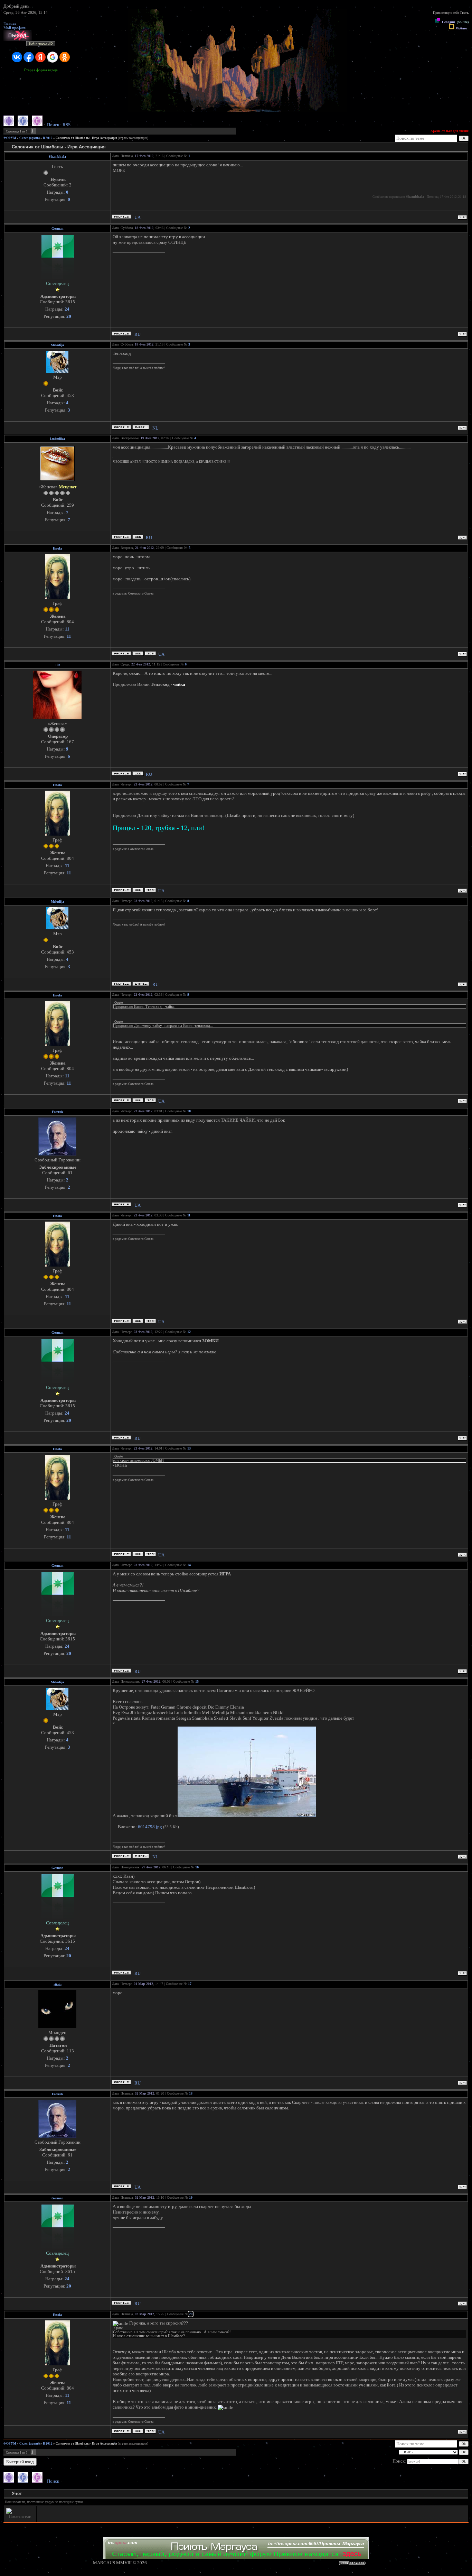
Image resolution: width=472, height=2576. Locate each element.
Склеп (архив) (30, 138)
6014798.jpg (150, 1827)
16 (197, 1867)
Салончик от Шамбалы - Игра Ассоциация (86, 138)
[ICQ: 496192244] (150, 654)
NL (155, 428)
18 (191, 2093)
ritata (58, 1984)
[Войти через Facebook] (29, 57)
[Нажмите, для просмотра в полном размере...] (247, 1816)
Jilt (57, 665)
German (58, 228)
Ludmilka (57, 439)
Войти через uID (41, 44)
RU (138, 334)
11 (189, 1215)
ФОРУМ (10, 138)
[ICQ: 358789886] (138, 537)
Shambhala (57, 157)
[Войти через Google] (53, 57)
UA (138, 217)
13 (189, 1448)
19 (191, 2197)
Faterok (58, 1112)
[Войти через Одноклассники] (65, 57)
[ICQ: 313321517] (138, 774)
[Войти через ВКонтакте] (17, 57)
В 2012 (48, 138)
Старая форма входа (41, 70)
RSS (67, 125)
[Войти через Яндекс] (40, 57)
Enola (57, 548)
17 (190, 1984)
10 (189, 1111)
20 (191, 2314)
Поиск (53, 125)
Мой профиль (15, 28)
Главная (10, 24)
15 (197, 1681)
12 (189, 1332)
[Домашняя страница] (138, 654)
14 (189, 1565)
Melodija (57, 345)
